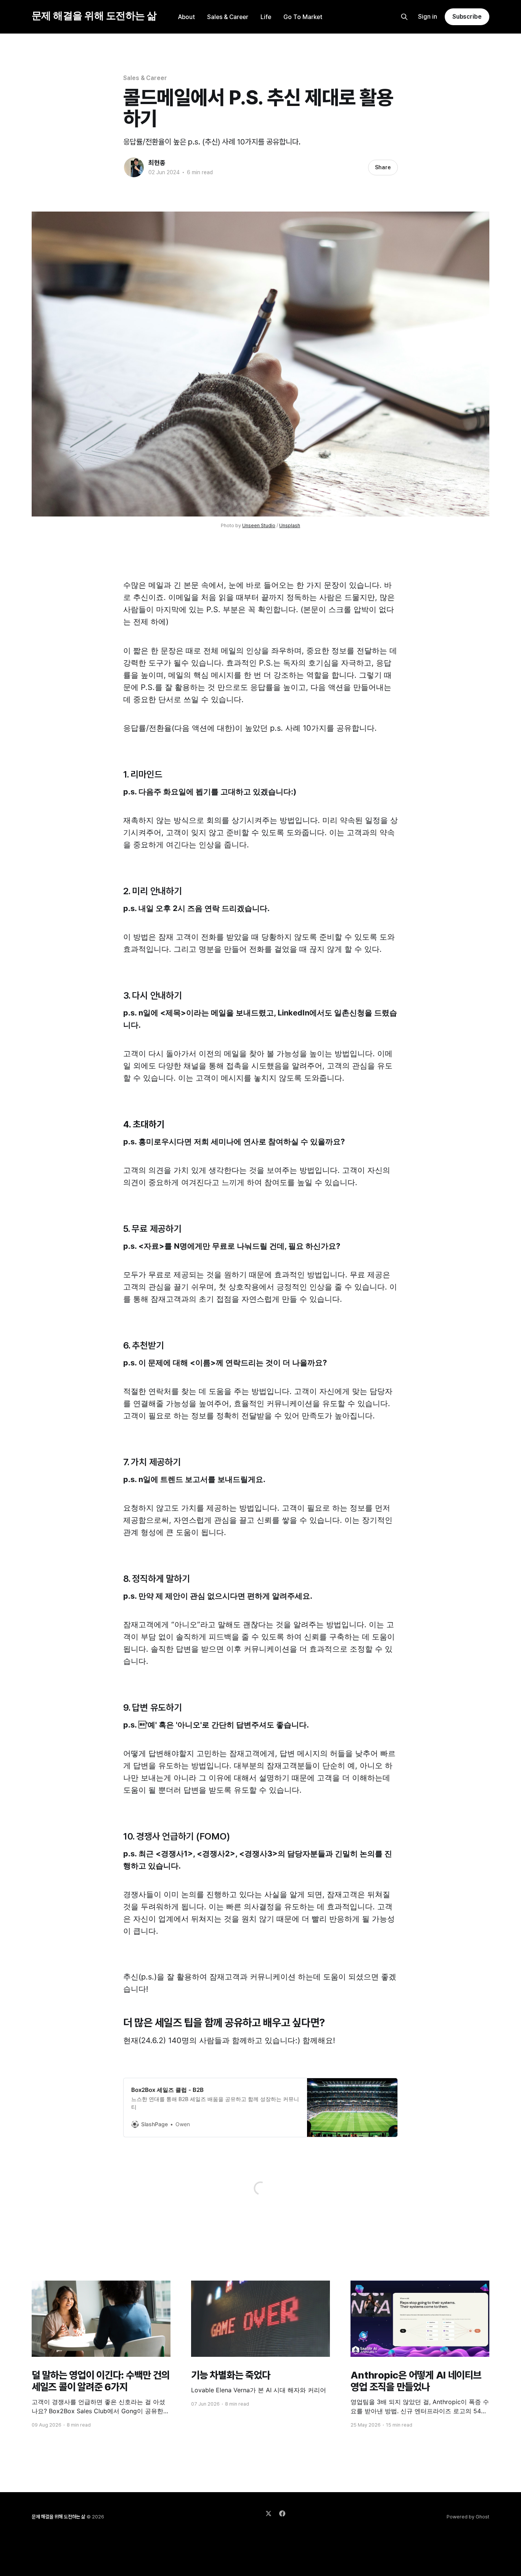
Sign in (428, 17)
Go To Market (303, 17)
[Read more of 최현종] (134, 167)
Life (266, 17)
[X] (269, 2513)
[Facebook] (282, 2513)
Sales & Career (228, 17)
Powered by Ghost (468, 2517)
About (187, 17)
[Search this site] (404, 17)
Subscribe (467, 17)
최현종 (157, 163)
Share (383, 167)
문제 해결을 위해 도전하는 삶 (94, 16)
